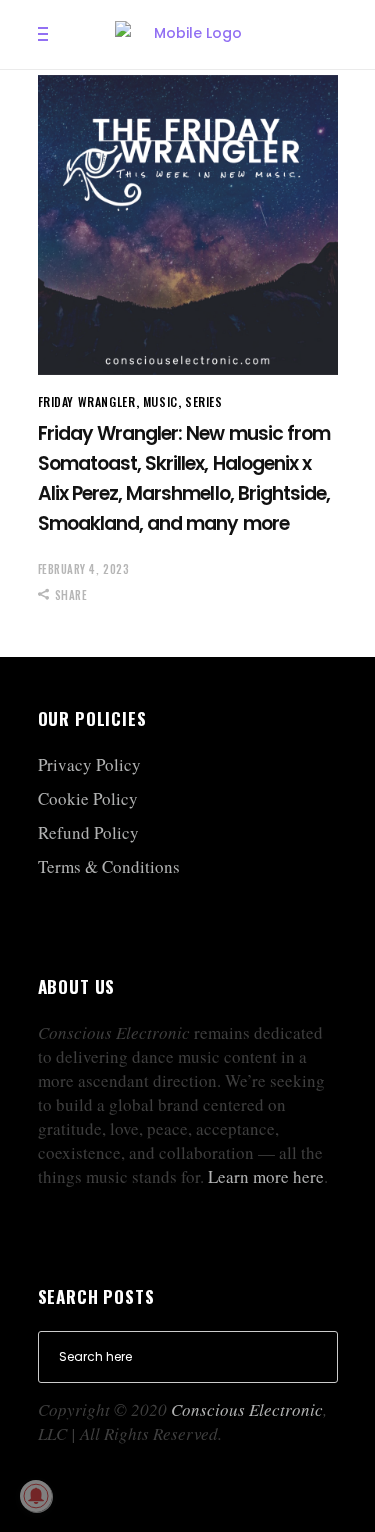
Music (160, 401)
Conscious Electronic (247, 1409)
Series (204, 401)
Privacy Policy (89, 764)
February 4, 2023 (84, 569)
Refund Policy (88, 832)
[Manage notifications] (36, 1496)
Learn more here (266, 1176)
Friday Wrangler (87, 401)
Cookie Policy (88, 798)
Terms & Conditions (109, 866)
